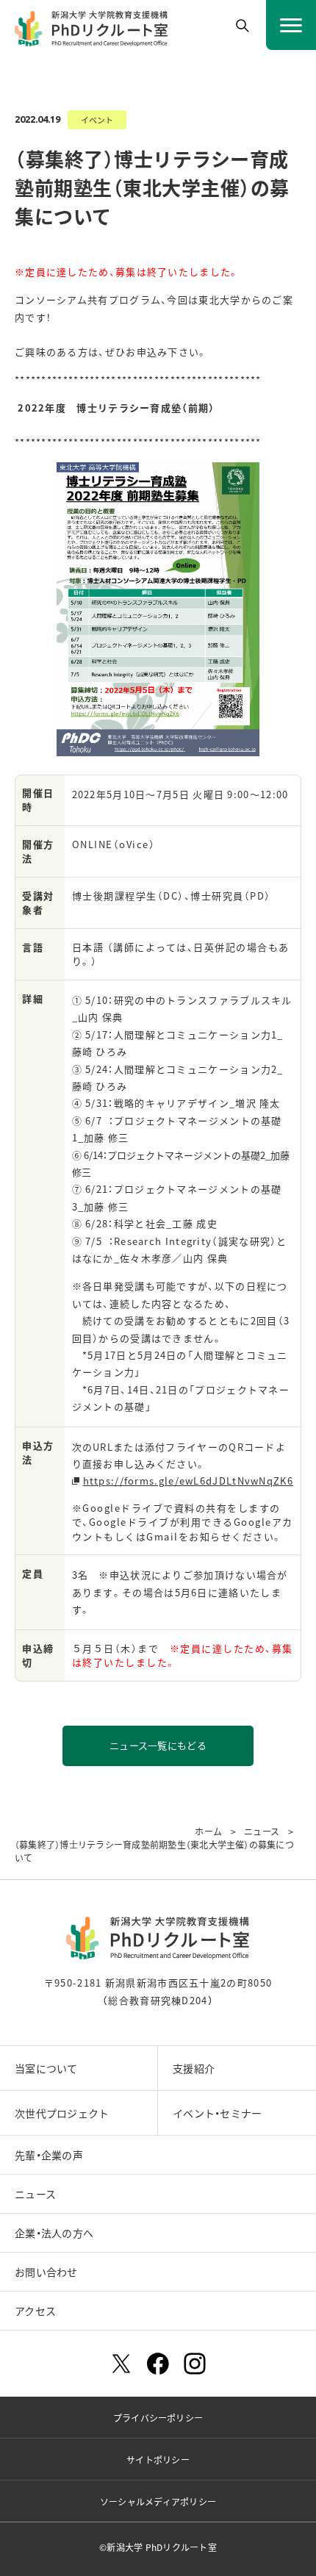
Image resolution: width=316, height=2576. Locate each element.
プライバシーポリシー (158, 2418)
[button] (243, 26)
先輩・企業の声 (49, 2155)
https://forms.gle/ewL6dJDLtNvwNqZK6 (188, 1481)
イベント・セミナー (218, 2113)
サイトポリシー (158, 2460)
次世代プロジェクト (62, 2113)
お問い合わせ (46, 2272)
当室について (46, 2068)
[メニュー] (291, 25)
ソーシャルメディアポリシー (158, 2501)
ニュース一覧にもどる (158, 1745)
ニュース (35, 2194)
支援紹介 (194, 2068)
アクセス (35, 2311)
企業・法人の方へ (54, 2233)
